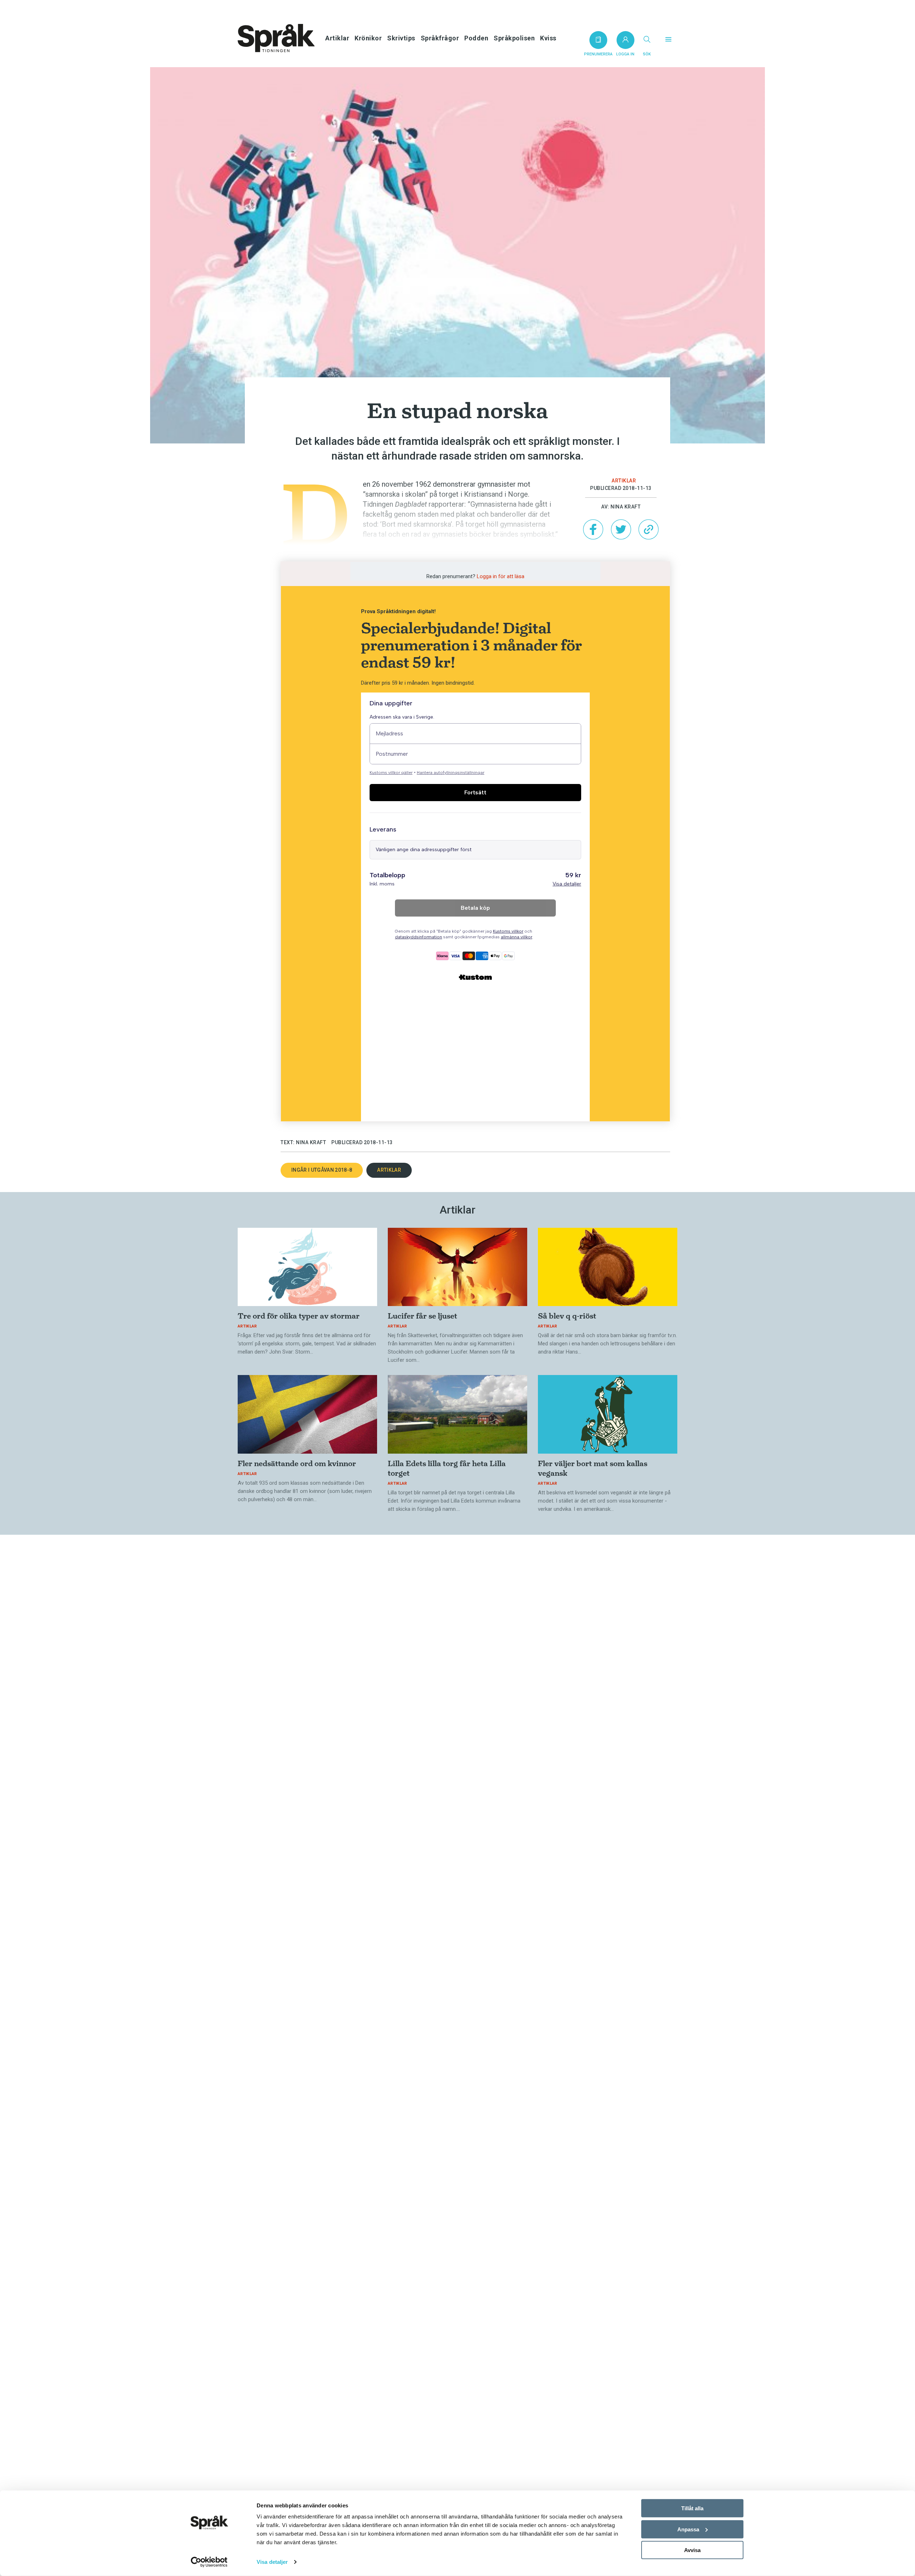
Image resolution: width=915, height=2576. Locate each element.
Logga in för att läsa (501, 576)
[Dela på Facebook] (593, 529)
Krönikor (368, 38)
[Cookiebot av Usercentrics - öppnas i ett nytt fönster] (209, 2562)
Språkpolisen (514, 38)
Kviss (548, 38)
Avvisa (692, 2550)
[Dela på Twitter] (621, 529)
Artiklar (337, 38)
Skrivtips (401, 38)
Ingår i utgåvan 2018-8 (322, 1170)
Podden (476, 38)
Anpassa (688, 2529)
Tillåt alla (692, 2508)
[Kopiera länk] (648, 529)
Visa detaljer (272, 2562)
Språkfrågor (440, 38)
